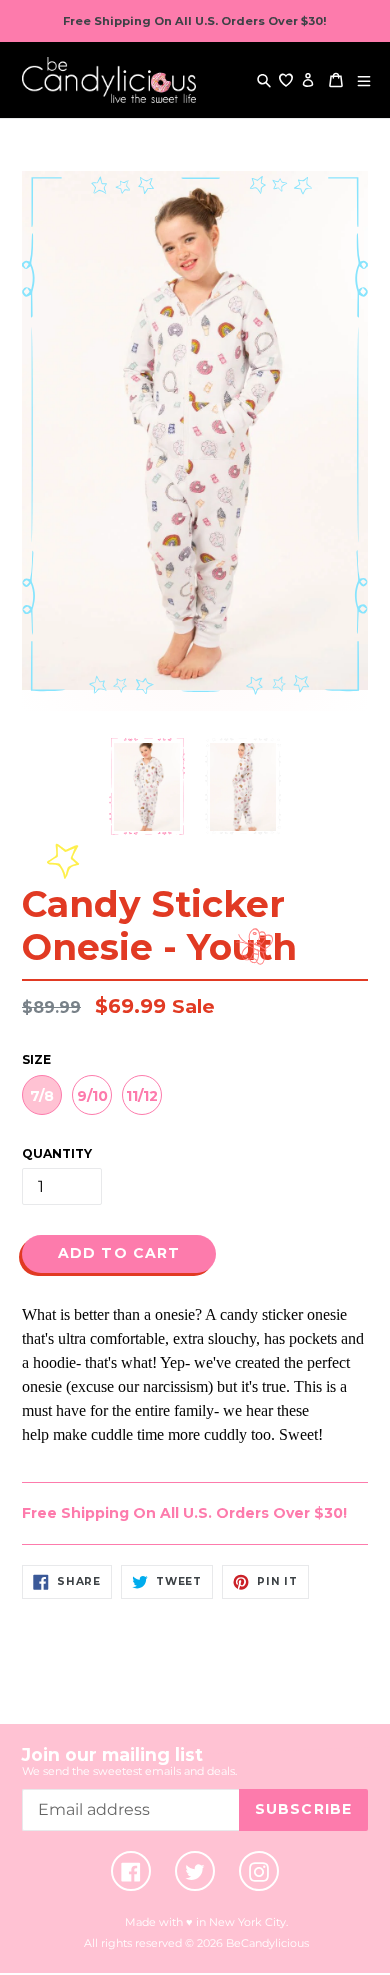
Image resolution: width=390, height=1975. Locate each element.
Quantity (57, 1153)
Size (36, 1059)
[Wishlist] (286, 79)
